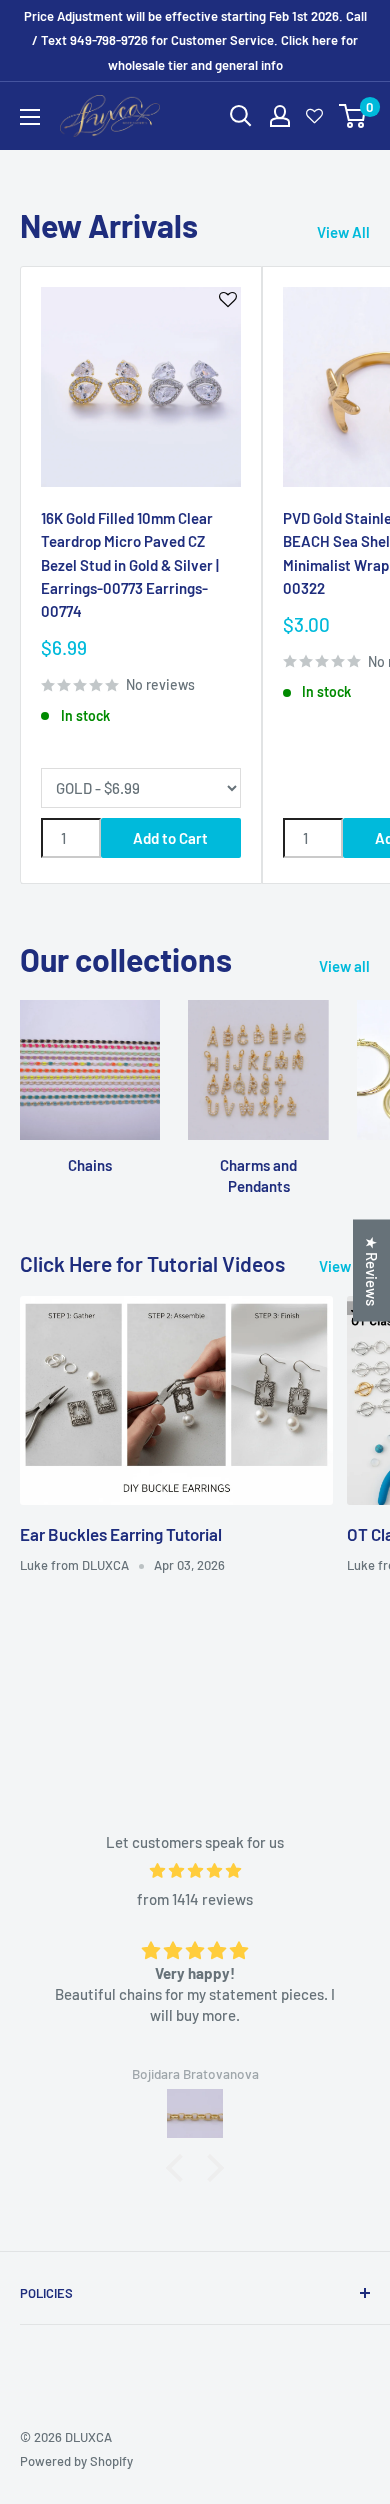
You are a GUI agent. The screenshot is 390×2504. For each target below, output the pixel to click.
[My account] (280, 116)
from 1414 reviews (195, 1899)
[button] (180, 2168)
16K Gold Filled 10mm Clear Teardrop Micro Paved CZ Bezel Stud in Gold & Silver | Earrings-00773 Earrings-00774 (130, 564)
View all (344, 966)
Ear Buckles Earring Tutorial (121, 1534)
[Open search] (241, 116)
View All (343, 232)
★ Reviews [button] (372, 1271)
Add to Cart (170, 838)
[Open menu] (30, 117)
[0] (353, 116)
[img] (195, 1870)
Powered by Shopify (76, 2461)
